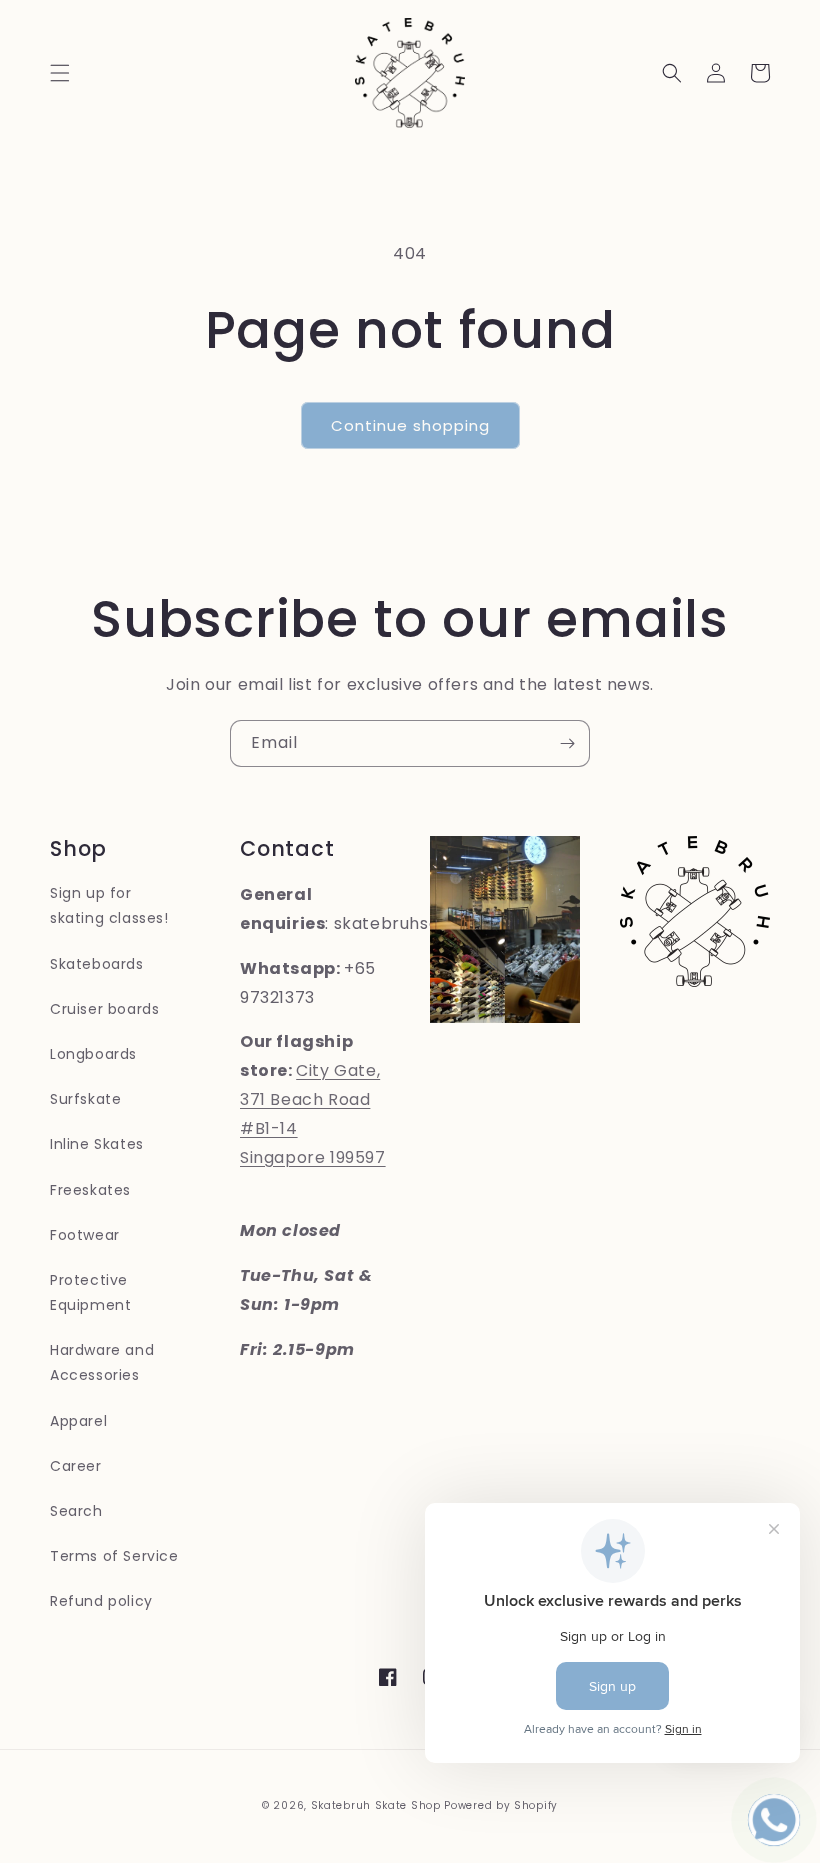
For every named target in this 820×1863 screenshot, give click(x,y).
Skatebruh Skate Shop (376, 1805)
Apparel (78, 1421)
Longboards (93, 1054)
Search (76, 1511)
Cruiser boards (104, 1009)
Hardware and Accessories (102, 1362)
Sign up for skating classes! (109, 905)
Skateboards (97, 964)
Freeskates (90, 1190)
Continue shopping (410, 425)
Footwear (85, 1235)
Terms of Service (114, 1556)
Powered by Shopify (501, 1805)
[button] (60, 73)
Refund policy (101, 1601)
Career (76, 1466)
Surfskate (85, 1099)
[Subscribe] (567, 743)
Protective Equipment (90, 1292)
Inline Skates (97, 1144)
